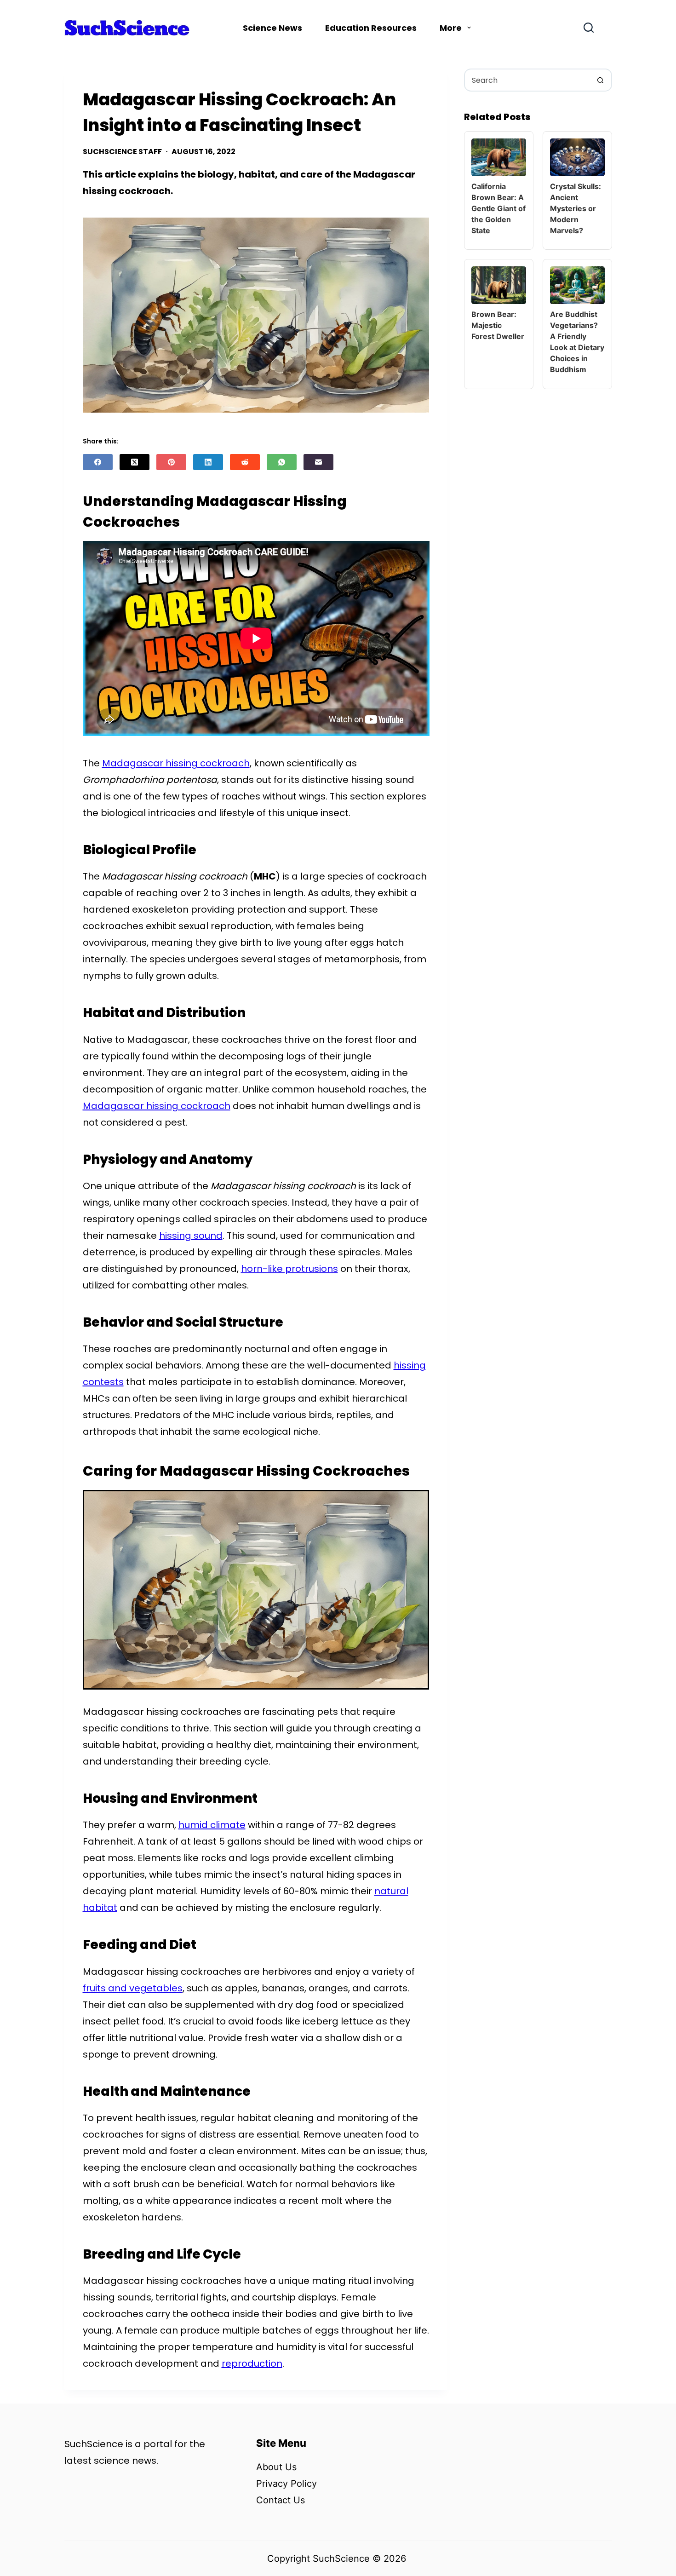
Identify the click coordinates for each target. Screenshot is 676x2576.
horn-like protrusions (289, 1269)
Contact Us (281, 2500)
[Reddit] (245, 462)
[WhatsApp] (282, 462)
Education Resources (371, 28)
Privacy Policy (286, 2484)
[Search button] (601, 80)
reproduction (252, 2363)
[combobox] (527, 80)
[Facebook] (98, 462)
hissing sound (191, 1236)
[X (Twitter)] (135, 462)
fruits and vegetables (133, 1988)
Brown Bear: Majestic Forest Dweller (498, 325)
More (451, 28)
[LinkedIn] (208, 462)
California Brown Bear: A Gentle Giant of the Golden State (498, 208)
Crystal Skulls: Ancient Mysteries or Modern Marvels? (576, 208)
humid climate (212, 1825)
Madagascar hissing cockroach (176, 763)
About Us (276, 2467)
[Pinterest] (171, 462)
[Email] (318, 462)
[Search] (589, 28)
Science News (272, 28)
